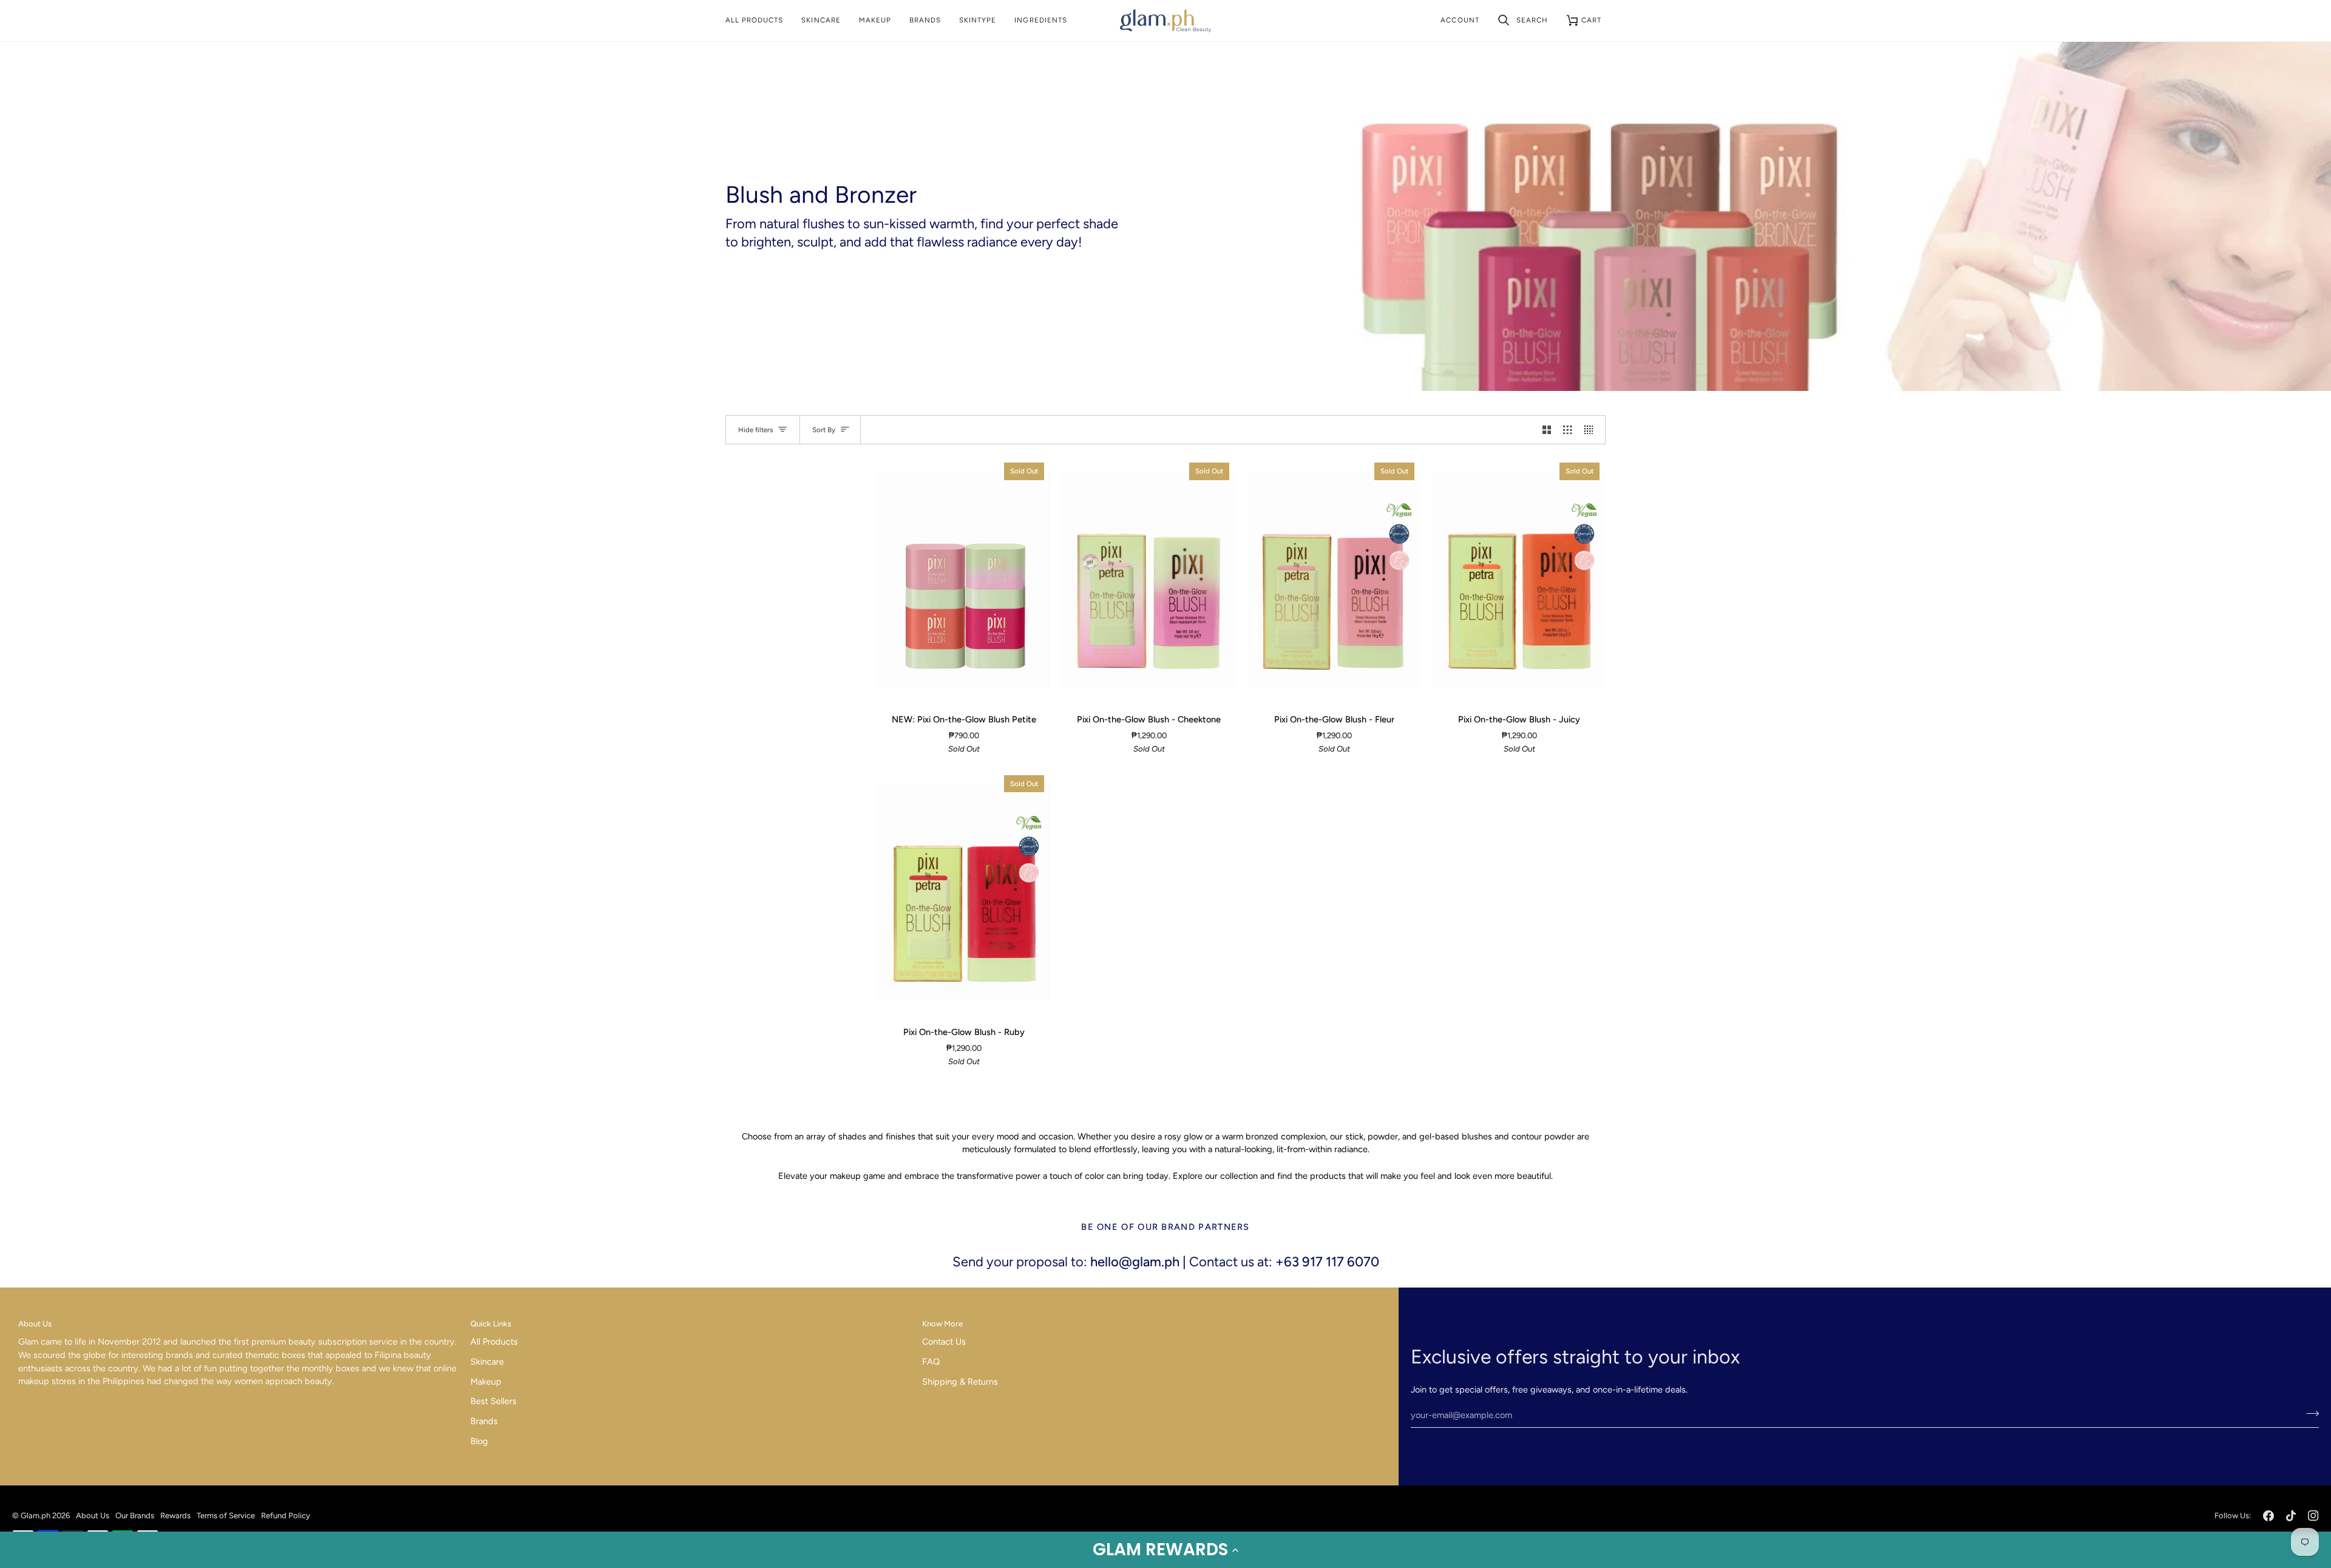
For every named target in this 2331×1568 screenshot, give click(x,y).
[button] (1165, 1550)
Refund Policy (286, 1515)
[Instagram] (2313, 1516)
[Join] (2309, 1414)
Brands (484, 1421)
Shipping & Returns (960, 1382)
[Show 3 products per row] (1568, 430)
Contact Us (944, 1342)
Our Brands (135, 1515)
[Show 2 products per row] (1547, 430)
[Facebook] (2268, 1516)
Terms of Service (226, 1515)
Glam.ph (36, 1515)
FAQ (931, 1362)
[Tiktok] (2291, 1516)
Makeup (486, 1382)
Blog (479, 1441)
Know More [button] (942, 1324)
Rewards (175, 1515)
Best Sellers (494, 1401)
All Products (494, 1342)
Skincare (487, 1362)
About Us (93, 1515)
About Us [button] (35, 1324)
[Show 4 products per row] (1592, 430)
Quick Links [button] (491, 1324)
